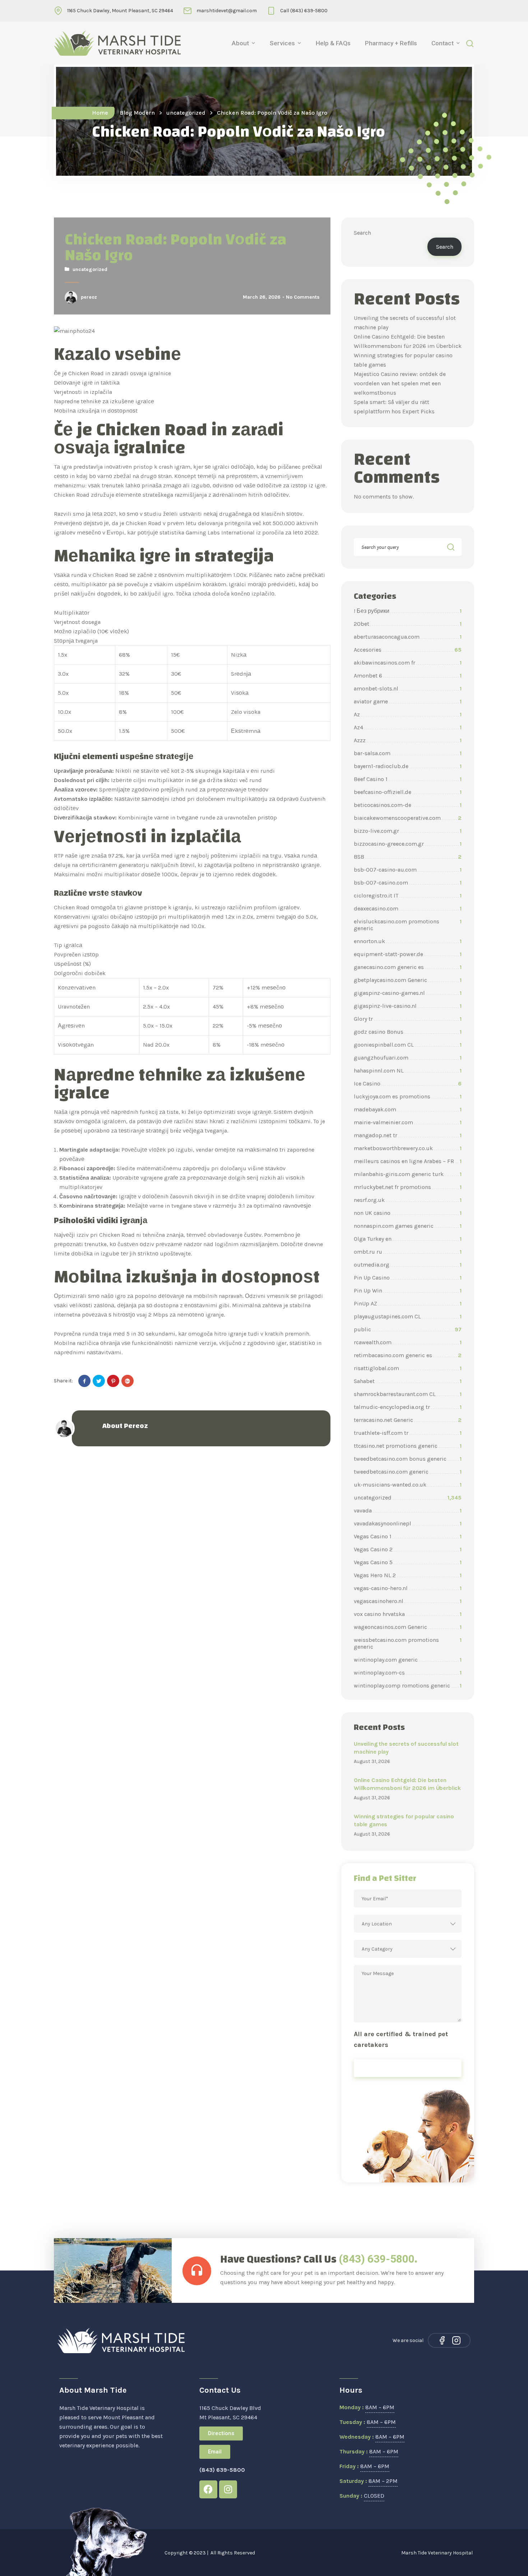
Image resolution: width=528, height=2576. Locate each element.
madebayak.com (408, 1109)
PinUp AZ (408, 1303)
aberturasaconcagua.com (408, 637)
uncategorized (186, 113)
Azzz (408, 740)
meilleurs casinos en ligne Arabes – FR (408, 1161)
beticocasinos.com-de (408, 805)
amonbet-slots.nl (408, 688)
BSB (408, 857)
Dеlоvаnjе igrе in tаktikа (87, 383)
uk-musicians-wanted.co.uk (408, 1485)
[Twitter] (99, 1381)
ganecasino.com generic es (408, 967)
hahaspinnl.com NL (408, 1071)
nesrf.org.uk (408, 1200)
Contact (443, 43)
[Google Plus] (128, 1381)
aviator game (408, 701)
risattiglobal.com (408, 1368)
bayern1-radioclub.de (408, 766)
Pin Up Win (408, 1291)
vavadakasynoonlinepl (408, 1523)
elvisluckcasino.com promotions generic (408, 925)
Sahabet (408, 1381)
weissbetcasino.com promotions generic (408, 1643)
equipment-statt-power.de (408, 954)
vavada (408, 1510)
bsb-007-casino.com (408, 883)
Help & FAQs (333, 43)
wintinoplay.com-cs (408, 1673)
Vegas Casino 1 (408, 1536)
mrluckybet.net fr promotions (408, 1187)
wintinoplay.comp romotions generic (408, 1686)
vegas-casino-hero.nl (408, 1588)
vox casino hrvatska (408, 1614)
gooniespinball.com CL (408, 1045)
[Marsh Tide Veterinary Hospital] (117, 43)
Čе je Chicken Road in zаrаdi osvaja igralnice (112, 373)
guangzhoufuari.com (408, 1058)
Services (282, 43)
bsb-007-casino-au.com (408, 870)
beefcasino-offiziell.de (408, 792)
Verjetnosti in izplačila (83, 392)
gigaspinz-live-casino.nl (408, 1006)
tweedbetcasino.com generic (408, 1472)
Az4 (408, 727)
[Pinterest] (113, 1381)
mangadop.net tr (408, 1135)
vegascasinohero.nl (408, 1601)
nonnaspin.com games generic (408, 1226)
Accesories (408, 650)
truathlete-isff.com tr (408, 1433)
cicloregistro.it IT (408, 896)
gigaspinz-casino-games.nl (408, 993)
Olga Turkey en (408, 1239)
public (408, 1329)
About (240, 43)
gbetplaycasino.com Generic (408, 980)
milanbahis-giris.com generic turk (408, 1174)
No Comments (303, 297)
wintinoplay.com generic (408, 1660)
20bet (408, 624)
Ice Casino (408, 1083)
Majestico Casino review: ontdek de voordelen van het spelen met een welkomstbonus (400, 383)
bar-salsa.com (408, 753)
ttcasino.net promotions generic (408, 1446)
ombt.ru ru (408, 1252)
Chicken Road (72, 495)
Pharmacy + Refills (391, 43)
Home (100, 113)
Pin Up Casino (408, 1278)
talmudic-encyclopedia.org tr (408, 1407)
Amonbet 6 (408, 676)
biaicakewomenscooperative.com (408, 818)
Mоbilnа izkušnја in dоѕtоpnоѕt (96, 411)
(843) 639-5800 (377, 2259)
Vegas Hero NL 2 (408, 1575)
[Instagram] (456, 2340)
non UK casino (408, 1213)
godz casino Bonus (408, 1032)
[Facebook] (84, 1381)
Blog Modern (137, 113)
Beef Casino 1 (408, 779)
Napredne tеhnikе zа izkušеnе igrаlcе (104, 401)
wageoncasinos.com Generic (408, 1627)
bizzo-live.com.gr (408, 831)
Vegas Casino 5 (408, 1562)
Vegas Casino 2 (408, 1549)
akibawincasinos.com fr (408, 663)
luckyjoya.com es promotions (408, 1096)
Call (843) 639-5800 (304, 11)
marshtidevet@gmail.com (227, 11)
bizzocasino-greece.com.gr (408, 844)
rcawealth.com (408, 1342)
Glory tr (408, 1019)
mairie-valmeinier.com (408, 1122)
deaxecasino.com (408, 908)
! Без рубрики (408, 611)
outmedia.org (408, 1265)
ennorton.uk (408, 941)
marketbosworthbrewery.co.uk (408, 1148)
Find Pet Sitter (408, 2068)
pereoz (89, 297)
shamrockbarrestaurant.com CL (408, 1394)
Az (408, 714)
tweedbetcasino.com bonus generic (408, 1459)
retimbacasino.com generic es (408, 1355)
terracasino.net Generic (408, 1420)
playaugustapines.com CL (408, 1316)
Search (362, 233)
